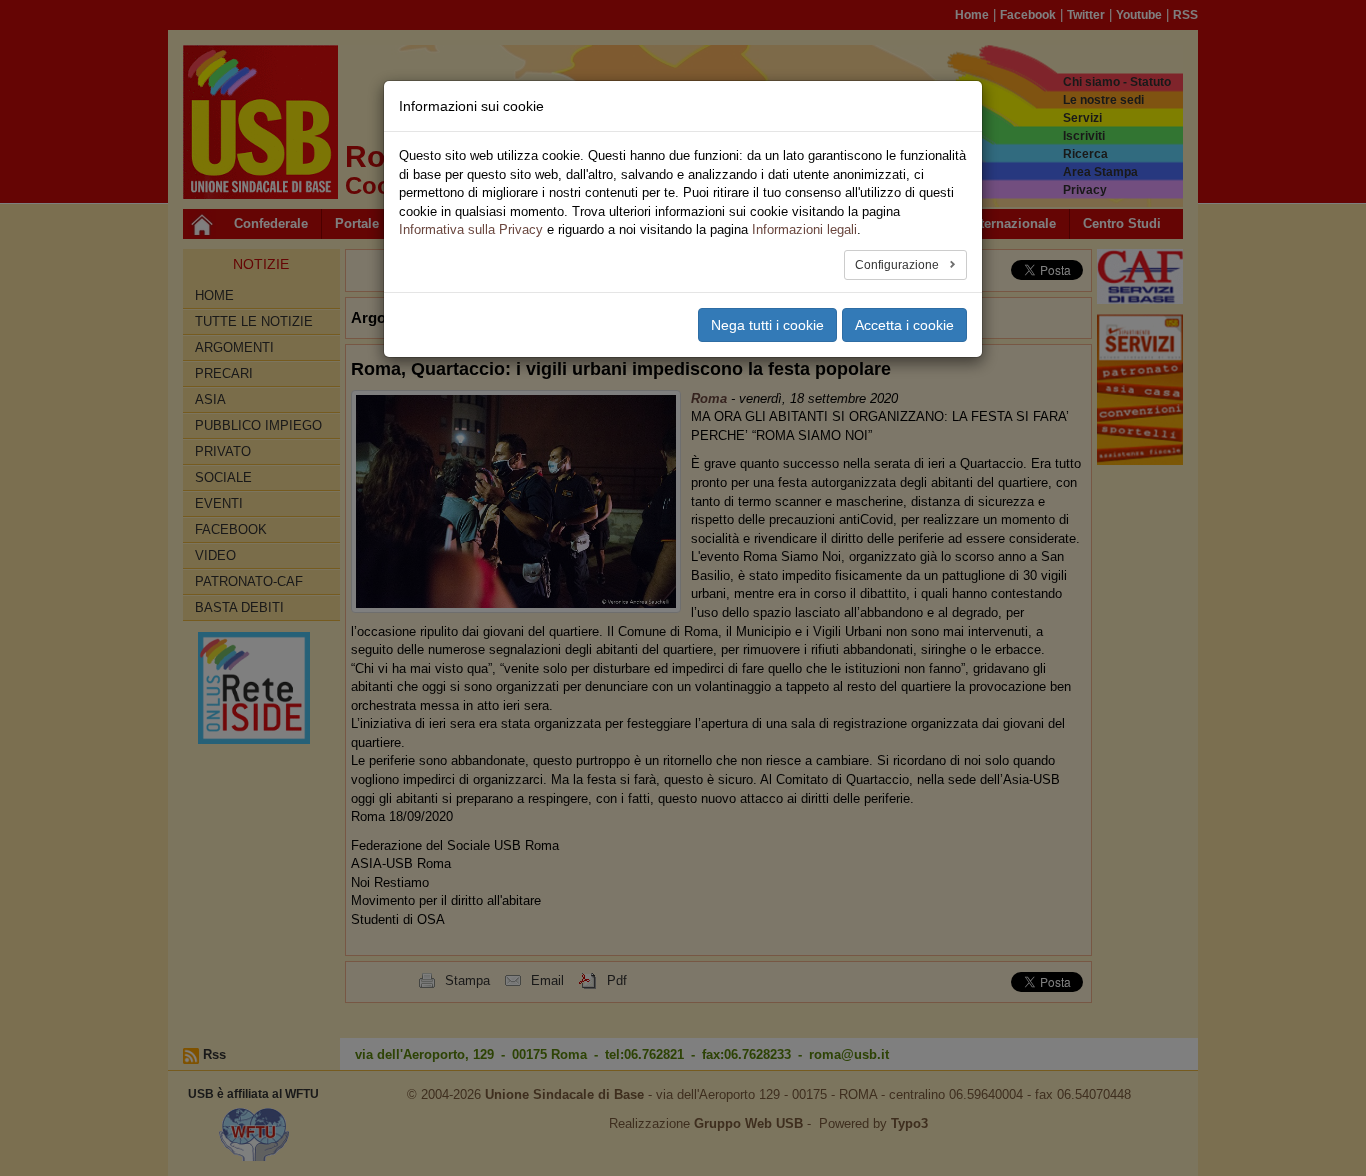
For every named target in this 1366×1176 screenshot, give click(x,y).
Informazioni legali (804, 229)
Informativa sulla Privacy (471, 229)
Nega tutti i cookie (767, 325)
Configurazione (898, 265)
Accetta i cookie (904, 325)
